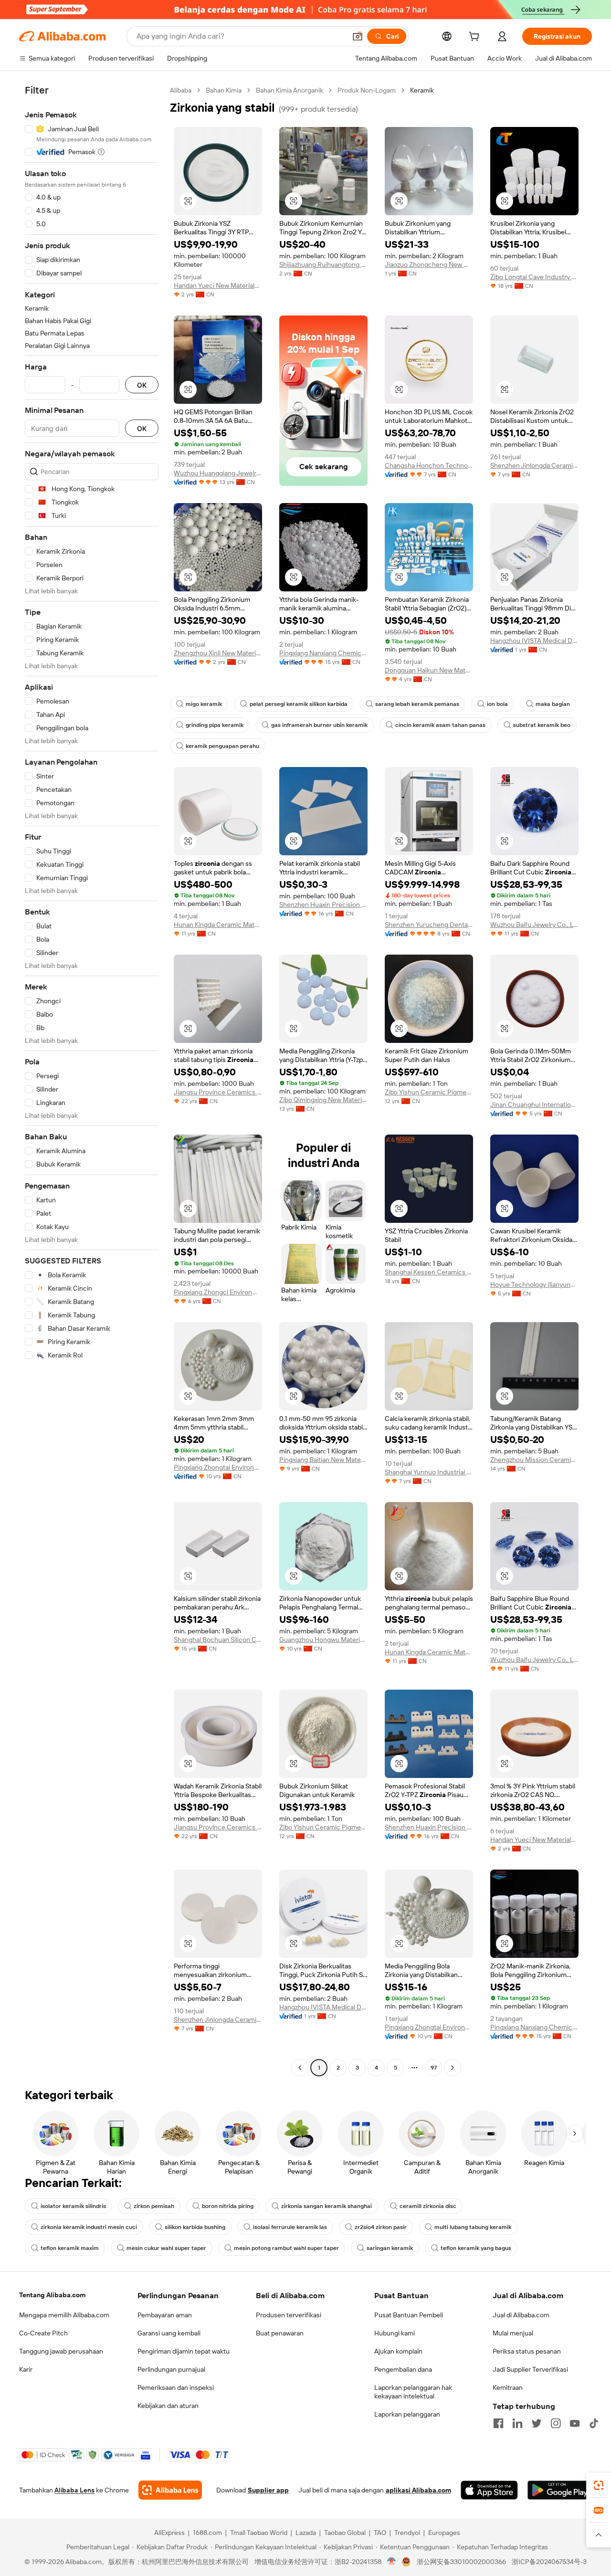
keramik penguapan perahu (222, 746)
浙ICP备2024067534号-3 (549, 2562)
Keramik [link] (422, 90)
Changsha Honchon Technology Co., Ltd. (429, 465)
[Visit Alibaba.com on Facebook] (498, 2423)
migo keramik (204, 704)
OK (142, 385)
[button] (358, 36)
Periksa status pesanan (527, 2351)
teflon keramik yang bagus (476, 2248)
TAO (380, 2533)
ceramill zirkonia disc (428, 2206)
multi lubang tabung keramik (473, 2227)
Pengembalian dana (403, 2369)
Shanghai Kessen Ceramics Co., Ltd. (429, 1272)
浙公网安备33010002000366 (461, 2562)
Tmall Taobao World (259, 2533)
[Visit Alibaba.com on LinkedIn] (517, 2423)
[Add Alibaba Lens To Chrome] (170, 2490)
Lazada (306, 2533)
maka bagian (553, 704)
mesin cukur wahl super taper (166, 2248)
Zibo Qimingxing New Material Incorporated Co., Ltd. (323, 1100)
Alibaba (181, 90)
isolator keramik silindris (73, 2206)
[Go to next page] (453, 2068)
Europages (444, 2533)
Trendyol (407, 2533)
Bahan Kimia (224, 90)
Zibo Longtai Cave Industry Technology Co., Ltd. (534, 277)
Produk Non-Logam (367, 90)
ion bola (497, 704)
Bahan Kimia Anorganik (290, 90)
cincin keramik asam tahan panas (440, 725)
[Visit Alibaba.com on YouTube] (575, 2423)
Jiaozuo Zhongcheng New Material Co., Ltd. (429, 264)
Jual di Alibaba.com (521, 2315)
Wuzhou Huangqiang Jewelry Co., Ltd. (218, 473)
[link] (599, 2485)
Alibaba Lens (74, 2490)
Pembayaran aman (165, 2315)
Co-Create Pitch (43, 2333)
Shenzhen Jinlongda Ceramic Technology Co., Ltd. (534, 465)
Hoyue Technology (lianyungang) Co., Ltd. (534, 1284)
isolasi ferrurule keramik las (290, 2227)
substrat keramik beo (542, 725)
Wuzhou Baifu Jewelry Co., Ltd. (534, 925)
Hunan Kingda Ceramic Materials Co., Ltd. (218, 925)
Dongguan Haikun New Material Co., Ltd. (429, 670)
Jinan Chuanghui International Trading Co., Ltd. (534, 1104)
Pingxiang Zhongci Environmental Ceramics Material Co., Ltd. (218, 1292)
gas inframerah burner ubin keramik (319, 725)
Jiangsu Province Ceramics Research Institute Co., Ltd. (218, 1092)
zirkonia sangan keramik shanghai (327, 2206)
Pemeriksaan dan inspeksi (176, 2387)
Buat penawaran (280, 2333)
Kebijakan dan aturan (168, 2406)
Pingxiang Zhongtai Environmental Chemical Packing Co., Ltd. (218, 1467)
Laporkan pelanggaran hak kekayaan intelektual (413, 2392)
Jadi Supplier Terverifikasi (530, 2369)
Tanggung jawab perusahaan (61, 2351)
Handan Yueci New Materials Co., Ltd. (218, 285)
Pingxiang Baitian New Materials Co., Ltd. (323, 1460)
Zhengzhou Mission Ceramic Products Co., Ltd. (534, 1460)
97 (434, 2068)
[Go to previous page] (300, 2068)
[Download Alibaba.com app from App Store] (489, 2490)
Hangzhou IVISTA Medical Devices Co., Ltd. (534, 641)
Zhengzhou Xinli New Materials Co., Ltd (218, 653)
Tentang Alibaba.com (52, 2295)
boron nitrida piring (228, 2206)
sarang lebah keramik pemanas (417, 704)
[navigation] (92, 1080)
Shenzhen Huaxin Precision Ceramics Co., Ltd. (323, 904)
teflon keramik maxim (70, 2248)
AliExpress (169, 2533)
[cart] (476, 38)
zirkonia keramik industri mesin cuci (89, 2227)
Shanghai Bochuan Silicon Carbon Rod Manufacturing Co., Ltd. (218, 1640)
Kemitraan (508, 2387)
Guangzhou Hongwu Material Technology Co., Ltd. (323, 1640)
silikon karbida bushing (195, 2227)
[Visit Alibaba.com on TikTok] (594, 2423)
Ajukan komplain (398, 2351)
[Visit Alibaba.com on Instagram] (556, 2423)
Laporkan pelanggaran (407, 2414)
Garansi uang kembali (169, 2333)
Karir (26, 2369)
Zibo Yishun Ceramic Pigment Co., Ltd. (429, 1092)
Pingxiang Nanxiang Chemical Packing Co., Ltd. (323, 653)
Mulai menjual (513, 2333)
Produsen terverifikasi (289, 2315)
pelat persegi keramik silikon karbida (299, 704)
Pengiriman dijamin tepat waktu (184, 2351)
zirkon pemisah (154, 2206)
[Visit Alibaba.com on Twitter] (537, 2423)
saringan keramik (390, 2248)
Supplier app (268, 2490)
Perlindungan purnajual (171, 2369)
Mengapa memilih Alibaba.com (64, 2315)
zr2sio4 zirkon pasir (381, 2227)
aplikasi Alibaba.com (418, 2490)
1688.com (207, 2533)
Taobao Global (345, 2533)
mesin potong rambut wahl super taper (286, 2248)
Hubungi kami (395, 2333)
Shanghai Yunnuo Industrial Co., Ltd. (429, 1472)
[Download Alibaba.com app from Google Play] (560, 2490)
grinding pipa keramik (215, 725)
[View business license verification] (392, 2562)
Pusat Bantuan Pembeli (409, 2315)
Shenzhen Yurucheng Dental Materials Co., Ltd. (429, 925)
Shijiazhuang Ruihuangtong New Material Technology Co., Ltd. (323, 264)
